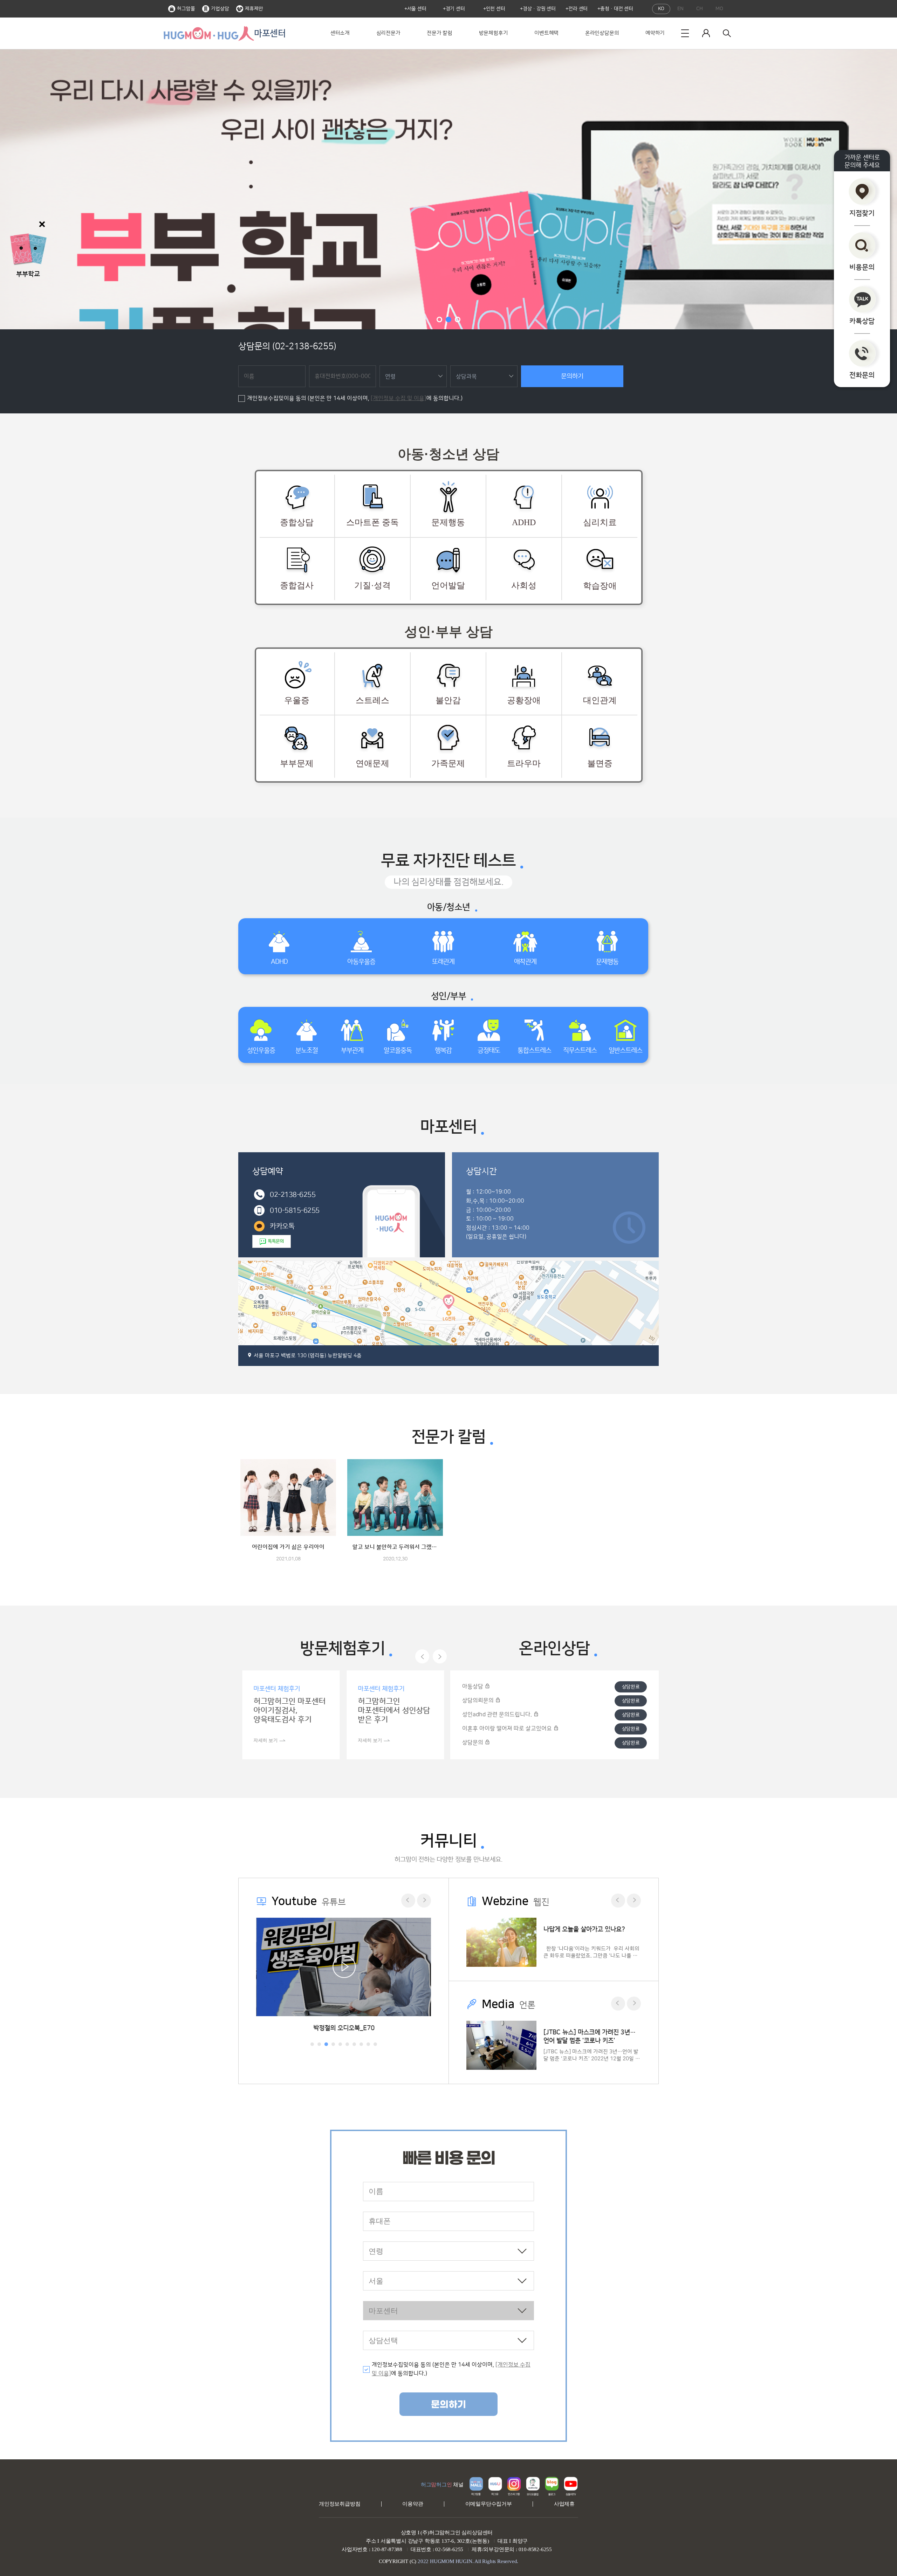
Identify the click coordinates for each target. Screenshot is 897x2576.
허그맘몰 (186, 9)
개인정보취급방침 (340, 2504)
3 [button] (458, 320)
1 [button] (439, 320)
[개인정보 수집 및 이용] (399, 398)
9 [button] (368, 2044)
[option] (448, 189)
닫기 (42, 224)
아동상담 (473, 1687)
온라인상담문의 (602, 33)
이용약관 (413, 2504)
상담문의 (473, 1743)
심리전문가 (388, 33)
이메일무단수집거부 (489, 2504)
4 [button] (333, 2044)
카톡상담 (862, 321)
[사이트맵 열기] (685, 33)
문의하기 (572, 376)
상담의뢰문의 (479, 1701)
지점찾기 (862, 213)
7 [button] (354, 2044)
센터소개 (340, 33)
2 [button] (448, 320)
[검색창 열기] (727, 33)
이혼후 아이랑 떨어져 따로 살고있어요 (508, 1729)
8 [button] (361, 2044)
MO (719, 9)
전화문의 (862, 375)
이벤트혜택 (546, 33)
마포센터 (270, 33)
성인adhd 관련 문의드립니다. (498, 1715)
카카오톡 (282, 1226)
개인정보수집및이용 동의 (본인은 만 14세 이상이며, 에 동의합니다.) (355, 398)
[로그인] (706, 33)
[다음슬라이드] (440, 1656)
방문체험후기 (494, 33)
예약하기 (655, 33)
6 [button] (347, 2044)
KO (661, 9)
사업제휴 (564, 2504)
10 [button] (375, 2044)
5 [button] (340, 2044)
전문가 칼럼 (440, 33)
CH (700, 9)
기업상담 (220, 9)
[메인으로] (208, 33)
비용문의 (862, 267)
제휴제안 (254, 9)
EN (680, 9)
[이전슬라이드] (422, 1656)
